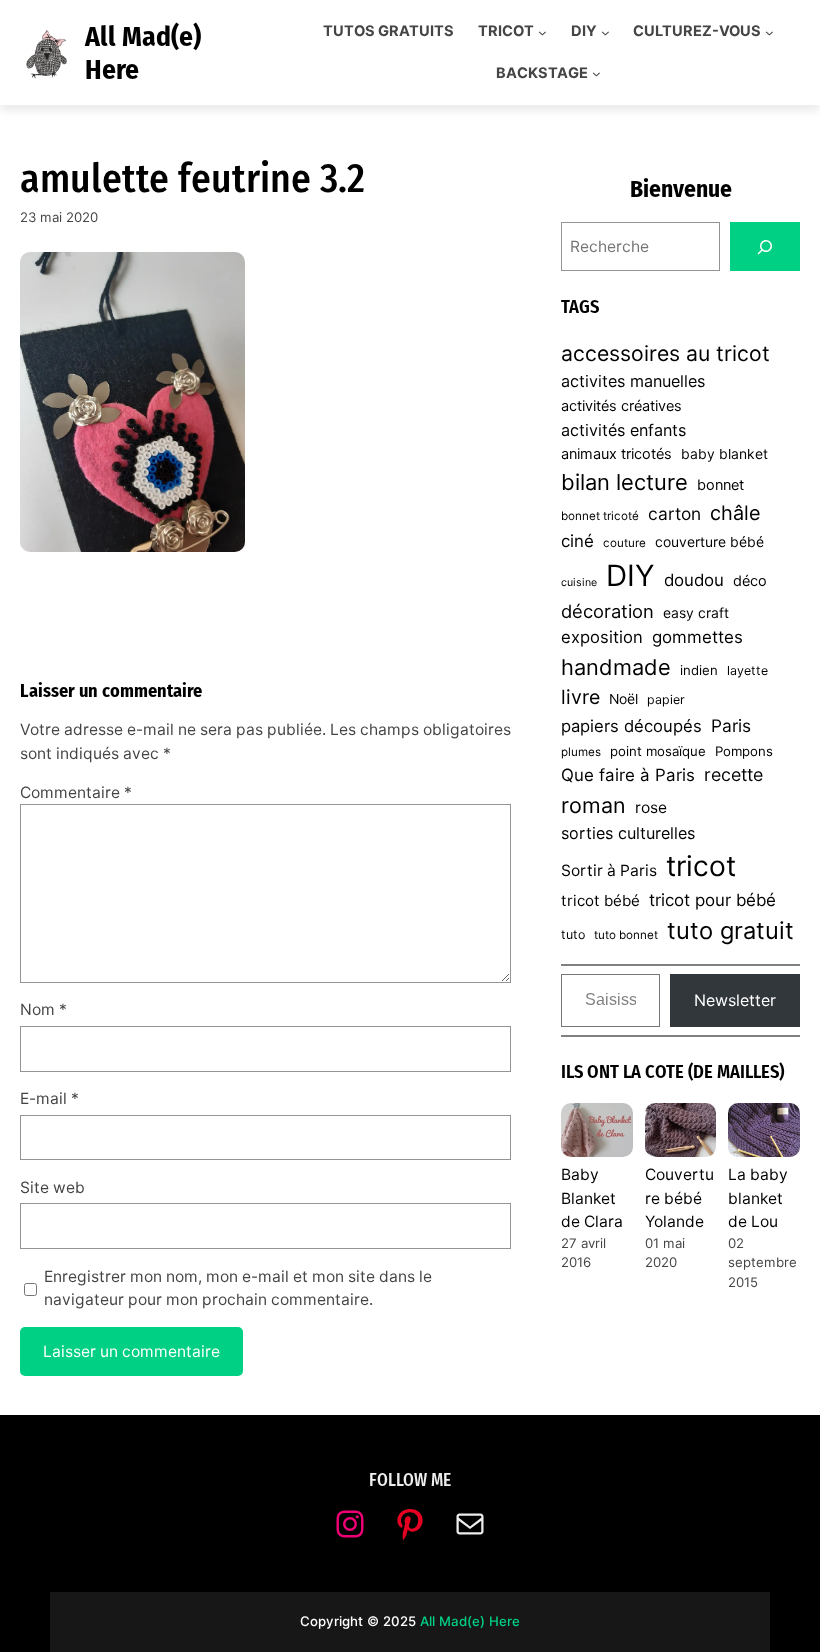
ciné (577, 541)
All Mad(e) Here (470, 1621)
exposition (602, 637)
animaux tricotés (616, 454)
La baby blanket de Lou (758, 1198)
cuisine (579, 582)
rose (651, 807)
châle (735, 513)
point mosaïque (658, 751)
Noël (623, 699)
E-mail (49, 1098)
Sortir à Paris (609, 870)
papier (666, 699)
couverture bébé (709, 542)
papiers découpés (631, 726)
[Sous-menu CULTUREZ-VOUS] (769, 31)
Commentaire (76, 792)
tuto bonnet (626, 935)
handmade (616, 667)
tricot (701, 866)
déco (750, 581)
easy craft (696, 613)
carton (674, 513)
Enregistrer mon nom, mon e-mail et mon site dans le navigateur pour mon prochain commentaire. (238, 1288)
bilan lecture (624, 482)
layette (747, 670)
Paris (731, 725)
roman (593, 805)
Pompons (744, 751)
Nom (43, 1009)
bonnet (720, 485)
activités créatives (621, 406)
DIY (630, 575)
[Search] (765, 246)
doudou (694, 580)
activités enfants (623, 430)
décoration (607, 611)
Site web (52, 1187)
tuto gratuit (730, 930)
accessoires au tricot (665, 353)
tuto (573, 934)
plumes (581, 752)
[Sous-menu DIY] (605, 31)
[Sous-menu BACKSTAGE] (596, 73)
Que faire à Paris (628, 775)
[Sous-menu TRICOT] (542, 31)
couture (624, 543)
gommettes (697, 637)
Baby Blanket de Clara (592, 1198)
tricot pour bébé (712, 900)
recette (733, 774)
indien (699, 670)
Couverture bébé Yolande (679, 1198)
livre (580, 697)
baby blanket (724, 454)
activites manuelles (633, 381)
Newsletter (735, 1000)
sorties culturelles (628, 833)
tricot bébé (600, 900)
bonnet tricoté (600, 516)
